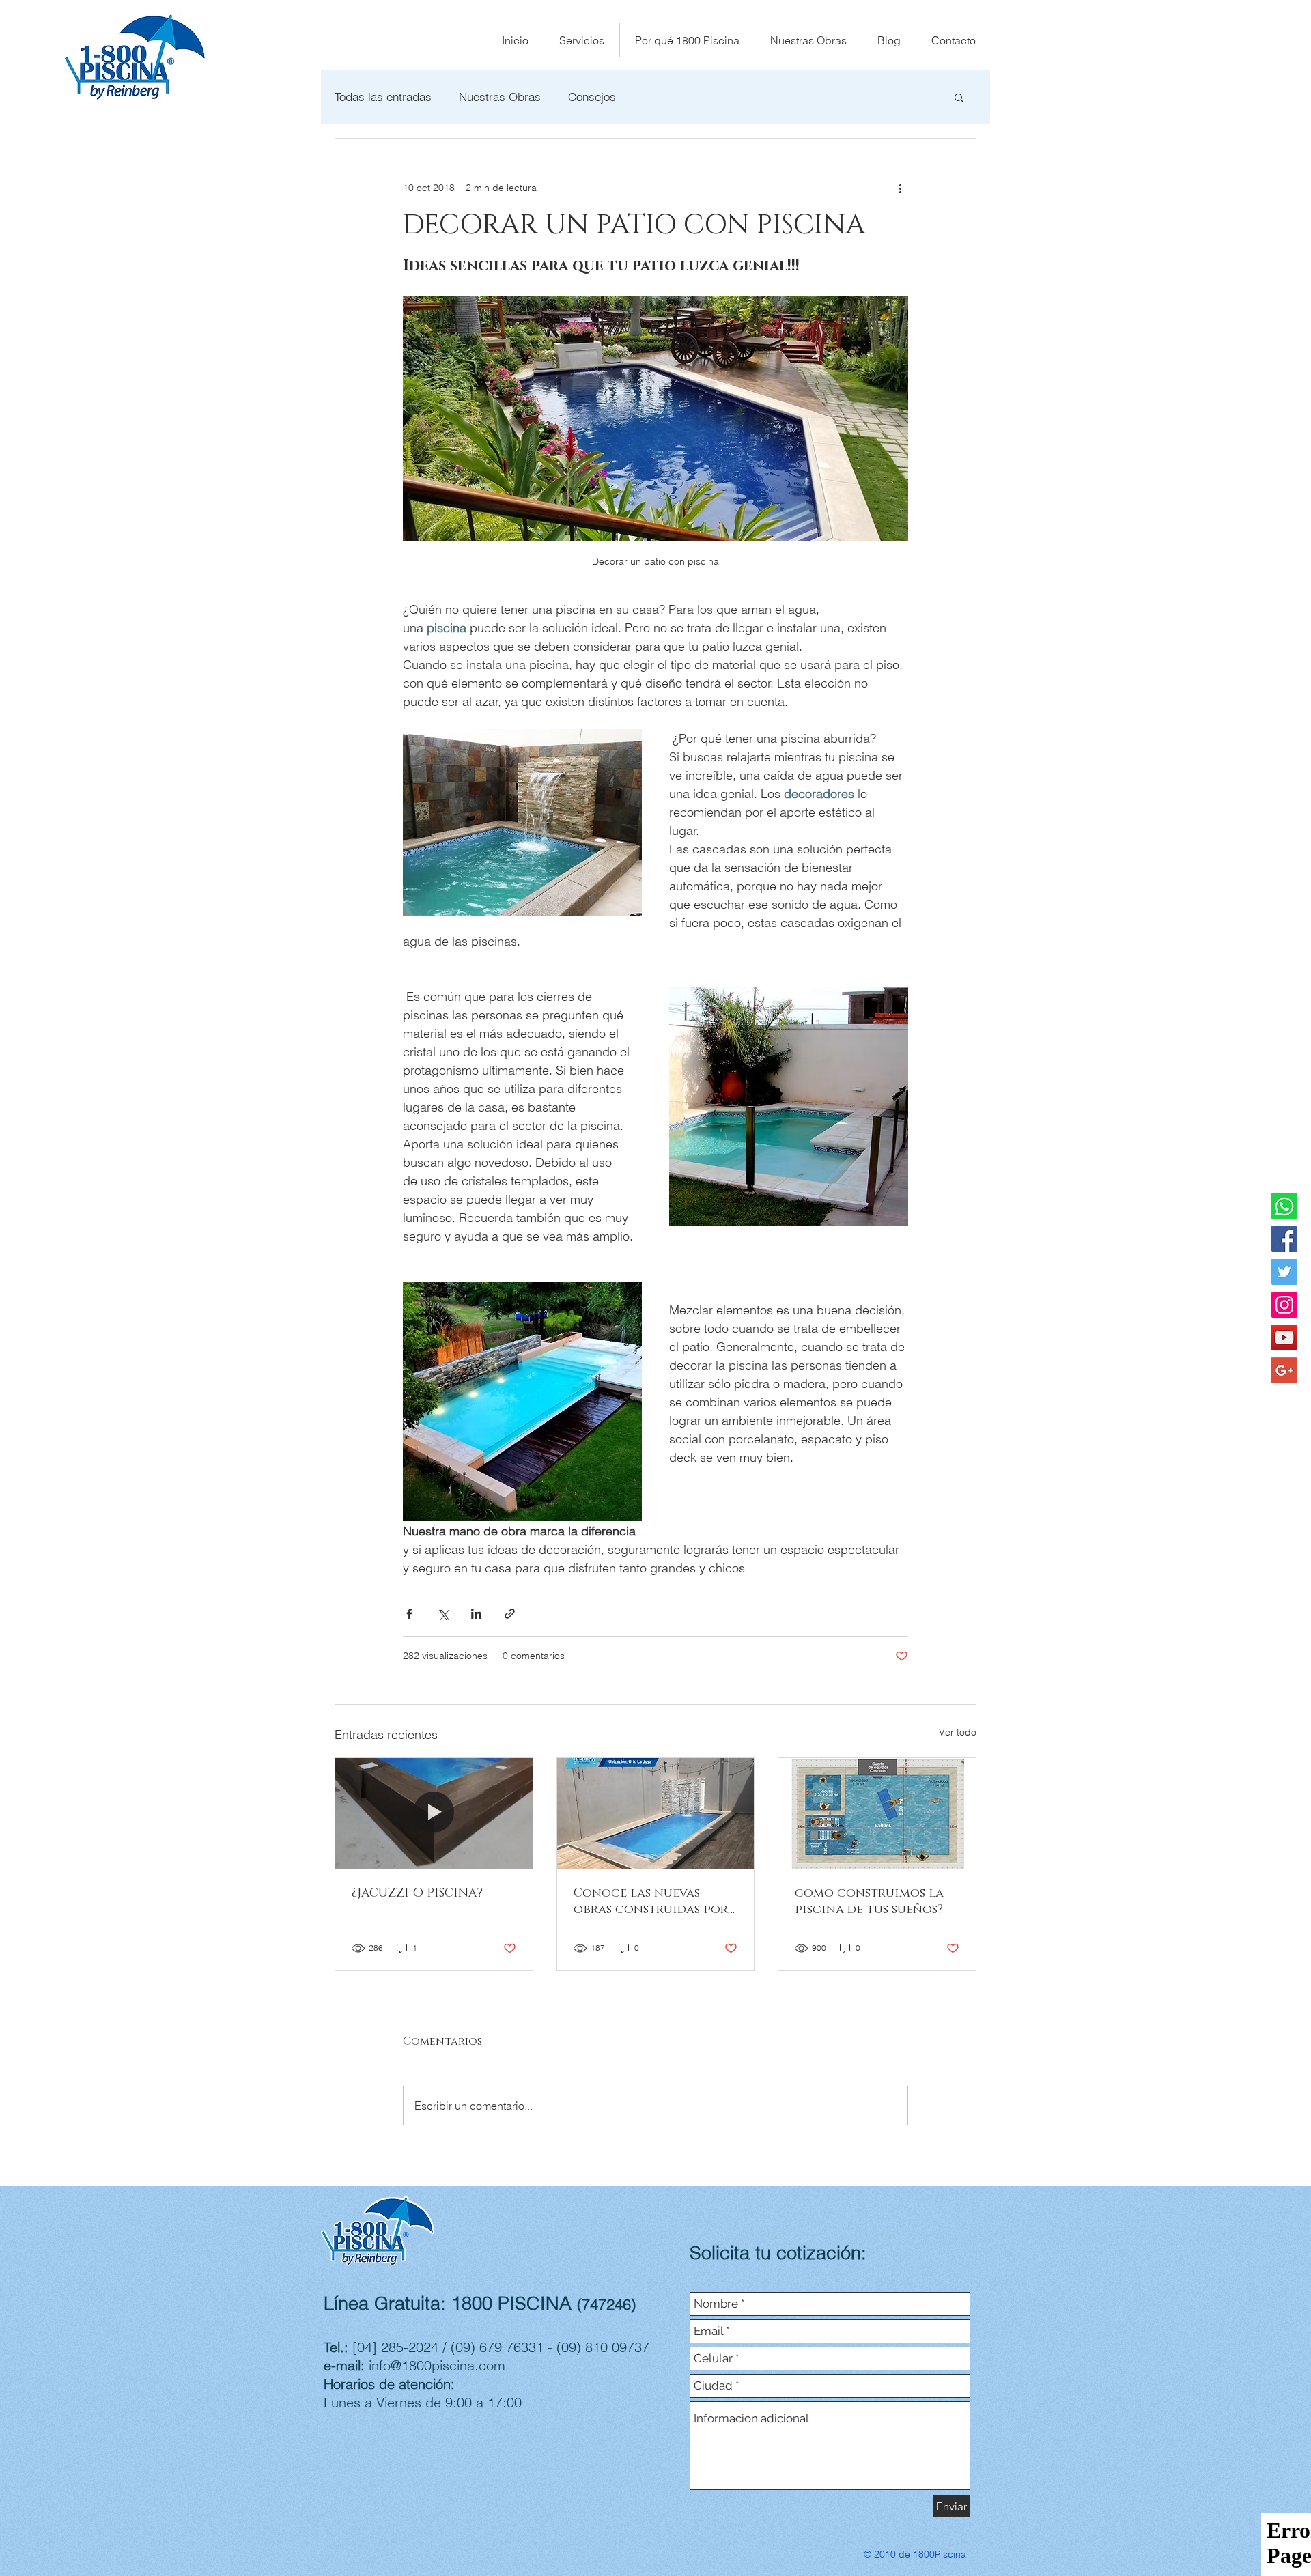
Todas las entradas (383, 97)
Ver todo (958, 1732)
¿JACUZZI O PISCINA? (417, 1893)
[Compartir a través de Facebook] (409, 1614)
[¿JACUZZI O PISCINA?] (434, 1813)
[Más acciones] (900, 188)
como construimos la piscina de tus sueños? (869, 1901)
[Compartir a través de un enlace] (510, 1614)
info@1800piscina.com (437, 2365)
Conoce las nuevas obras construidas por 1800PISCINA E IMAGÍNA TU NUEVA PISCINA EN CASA (651, 1901)
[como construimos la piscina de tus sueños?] (877, 1813)
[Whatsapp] (1284, 1206)
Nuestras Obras (500, 97)
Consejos (592, 97)
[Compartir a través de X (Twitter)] (443, 1614)
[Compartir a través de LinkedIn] (476, 1614)
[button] (959, 97)
